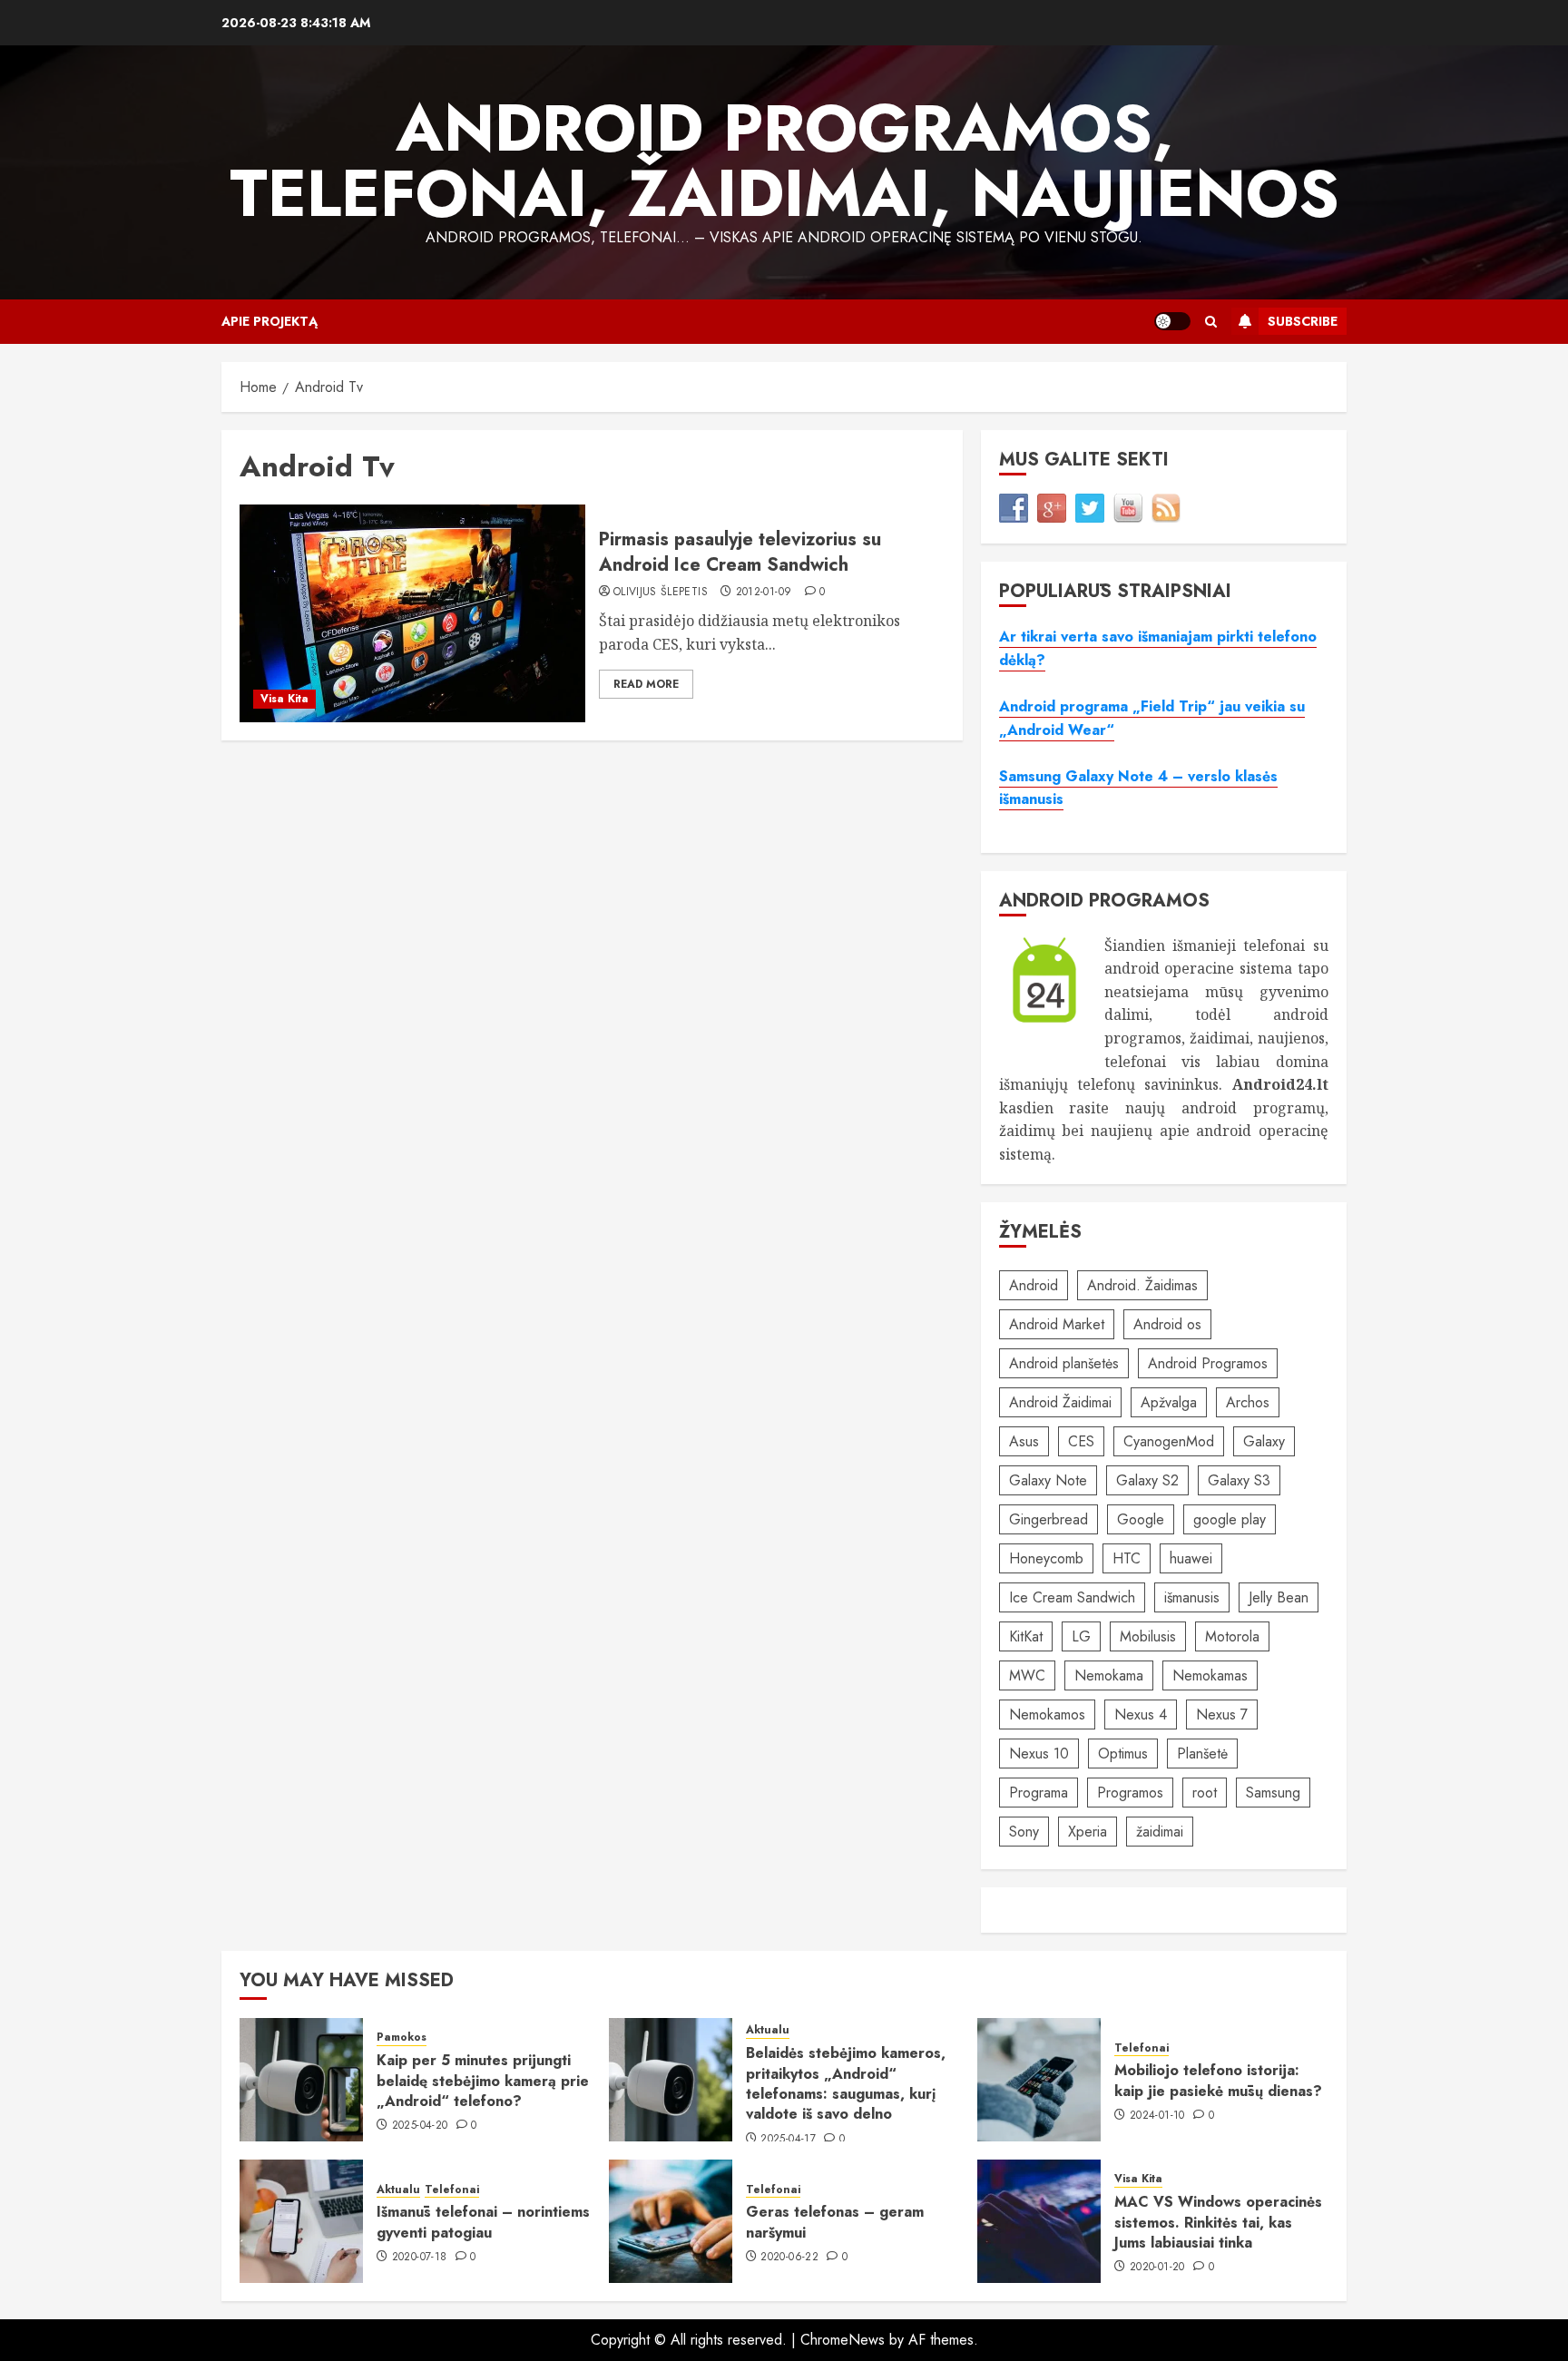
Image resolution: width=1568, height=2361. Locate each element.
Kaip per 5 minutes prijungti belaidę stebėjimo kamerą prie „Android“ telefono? (483, 2081)
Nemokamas (1210, 1675)
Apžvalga (1169, 1402)
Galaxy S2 (1147, 1480)
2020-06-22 (789, 2258)
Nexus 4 (1141, 1714)
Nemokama (1109, 1675)
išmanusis (1192, 1597)
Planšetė (1202, 1754)
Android (1034, 1285)
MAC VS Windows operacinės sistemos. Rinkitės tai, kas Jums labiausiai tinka (1218, 2222)
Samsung (1273, 1793)
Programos (1130, 1793)
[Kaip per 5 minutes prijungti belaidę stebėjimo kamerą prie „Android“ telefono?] (301, 2080)
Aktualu (768, 2030)
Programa (1039, 1793)
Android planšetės (1064, 1363)
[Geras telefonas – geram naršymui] (671, 2221)
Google (1141, 1519)
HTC (1127, 1558)
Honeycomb (1046, 1558)
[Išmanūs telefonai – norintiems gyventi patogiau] (301, 2221)
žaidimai (1160, 1832)
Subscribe (1303, 321)
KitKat (1026, 1636)
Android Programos (1208, 1363)
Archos (1248, 1402)
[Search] (1211, 322)
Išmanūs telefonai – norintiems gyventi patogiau (483, 2222)
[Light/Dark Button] (1172, 321)
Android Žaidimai (1060, 1402)
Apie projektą (269, 321)
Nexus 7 (1222, 1714)
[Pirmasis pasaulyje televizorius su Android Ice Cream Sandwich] (412, 613)
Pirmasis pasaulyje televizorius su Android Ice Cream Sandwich (740, 552)
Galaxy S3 (1239, 1480)
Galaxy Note (1048, 1480)
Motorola (1232, 1636)
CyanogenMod (1169, 1441)
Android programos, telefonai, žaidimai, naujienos (784, 161)
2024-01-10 (1157, 2116)
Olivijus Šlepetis (661, 593)
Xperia (1088, 1832)
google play (1230, 1519)
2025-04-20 (420, 2126)
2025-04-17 (788, 2140)
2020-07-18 (420, 2258)
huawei (1191, 1558)
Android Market (1057, 1324)
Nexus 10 (1039, 1754)
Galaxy (1264, 1441)
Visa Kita (284, 699)
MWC (1027, 1675)
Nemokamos (1047, 1714)
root (1205, 1793)
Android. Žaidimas (1142, 1285)
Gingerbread (1049, 1519)
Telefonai (1142, 2048)
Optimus (1123, 1754)
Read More (646, 684)
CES (1081, 1441)
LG (1081, 1636)
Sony (1024, 1832)
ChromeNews (843, 2340)
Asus (1024, 1441)
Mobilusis (1148, 1636)
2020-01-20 (1157, 2268)
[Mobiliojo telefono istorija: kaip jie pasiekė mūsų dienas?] (1039, 2080)
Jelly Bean (1279, 1597)
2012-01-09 (764, 593)
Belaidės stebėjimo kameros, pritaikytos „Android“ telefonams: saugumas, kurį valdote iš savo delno (846, 2083)
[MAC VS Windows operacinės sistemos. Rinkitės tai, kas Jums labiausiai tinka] (1039, 2221)
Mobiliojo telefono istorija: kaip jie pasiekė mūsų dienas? (1218, 2080)
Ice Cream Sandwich (1072, 1597)
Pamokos (402, 2038)
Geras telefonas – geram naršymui (835, 2222)
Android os (1167, 1324)
